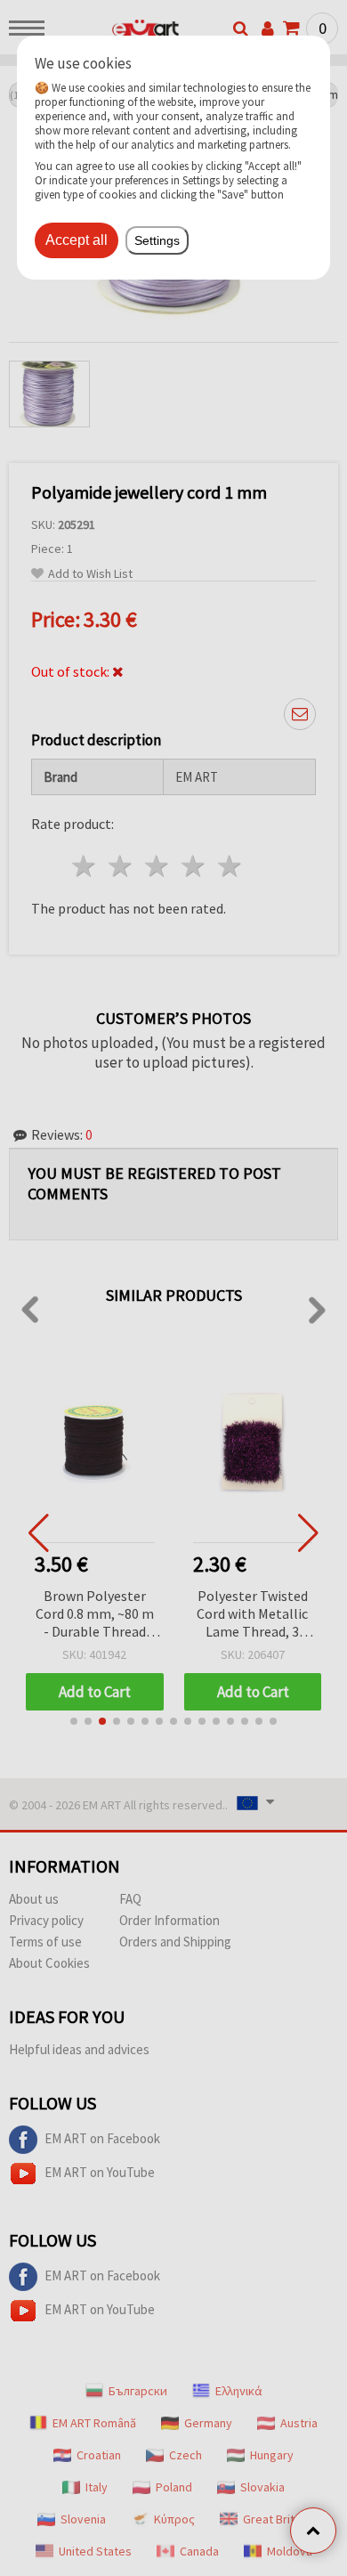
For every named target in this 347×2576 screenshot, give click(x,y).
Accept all (77, 240)
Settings (157, 240)
